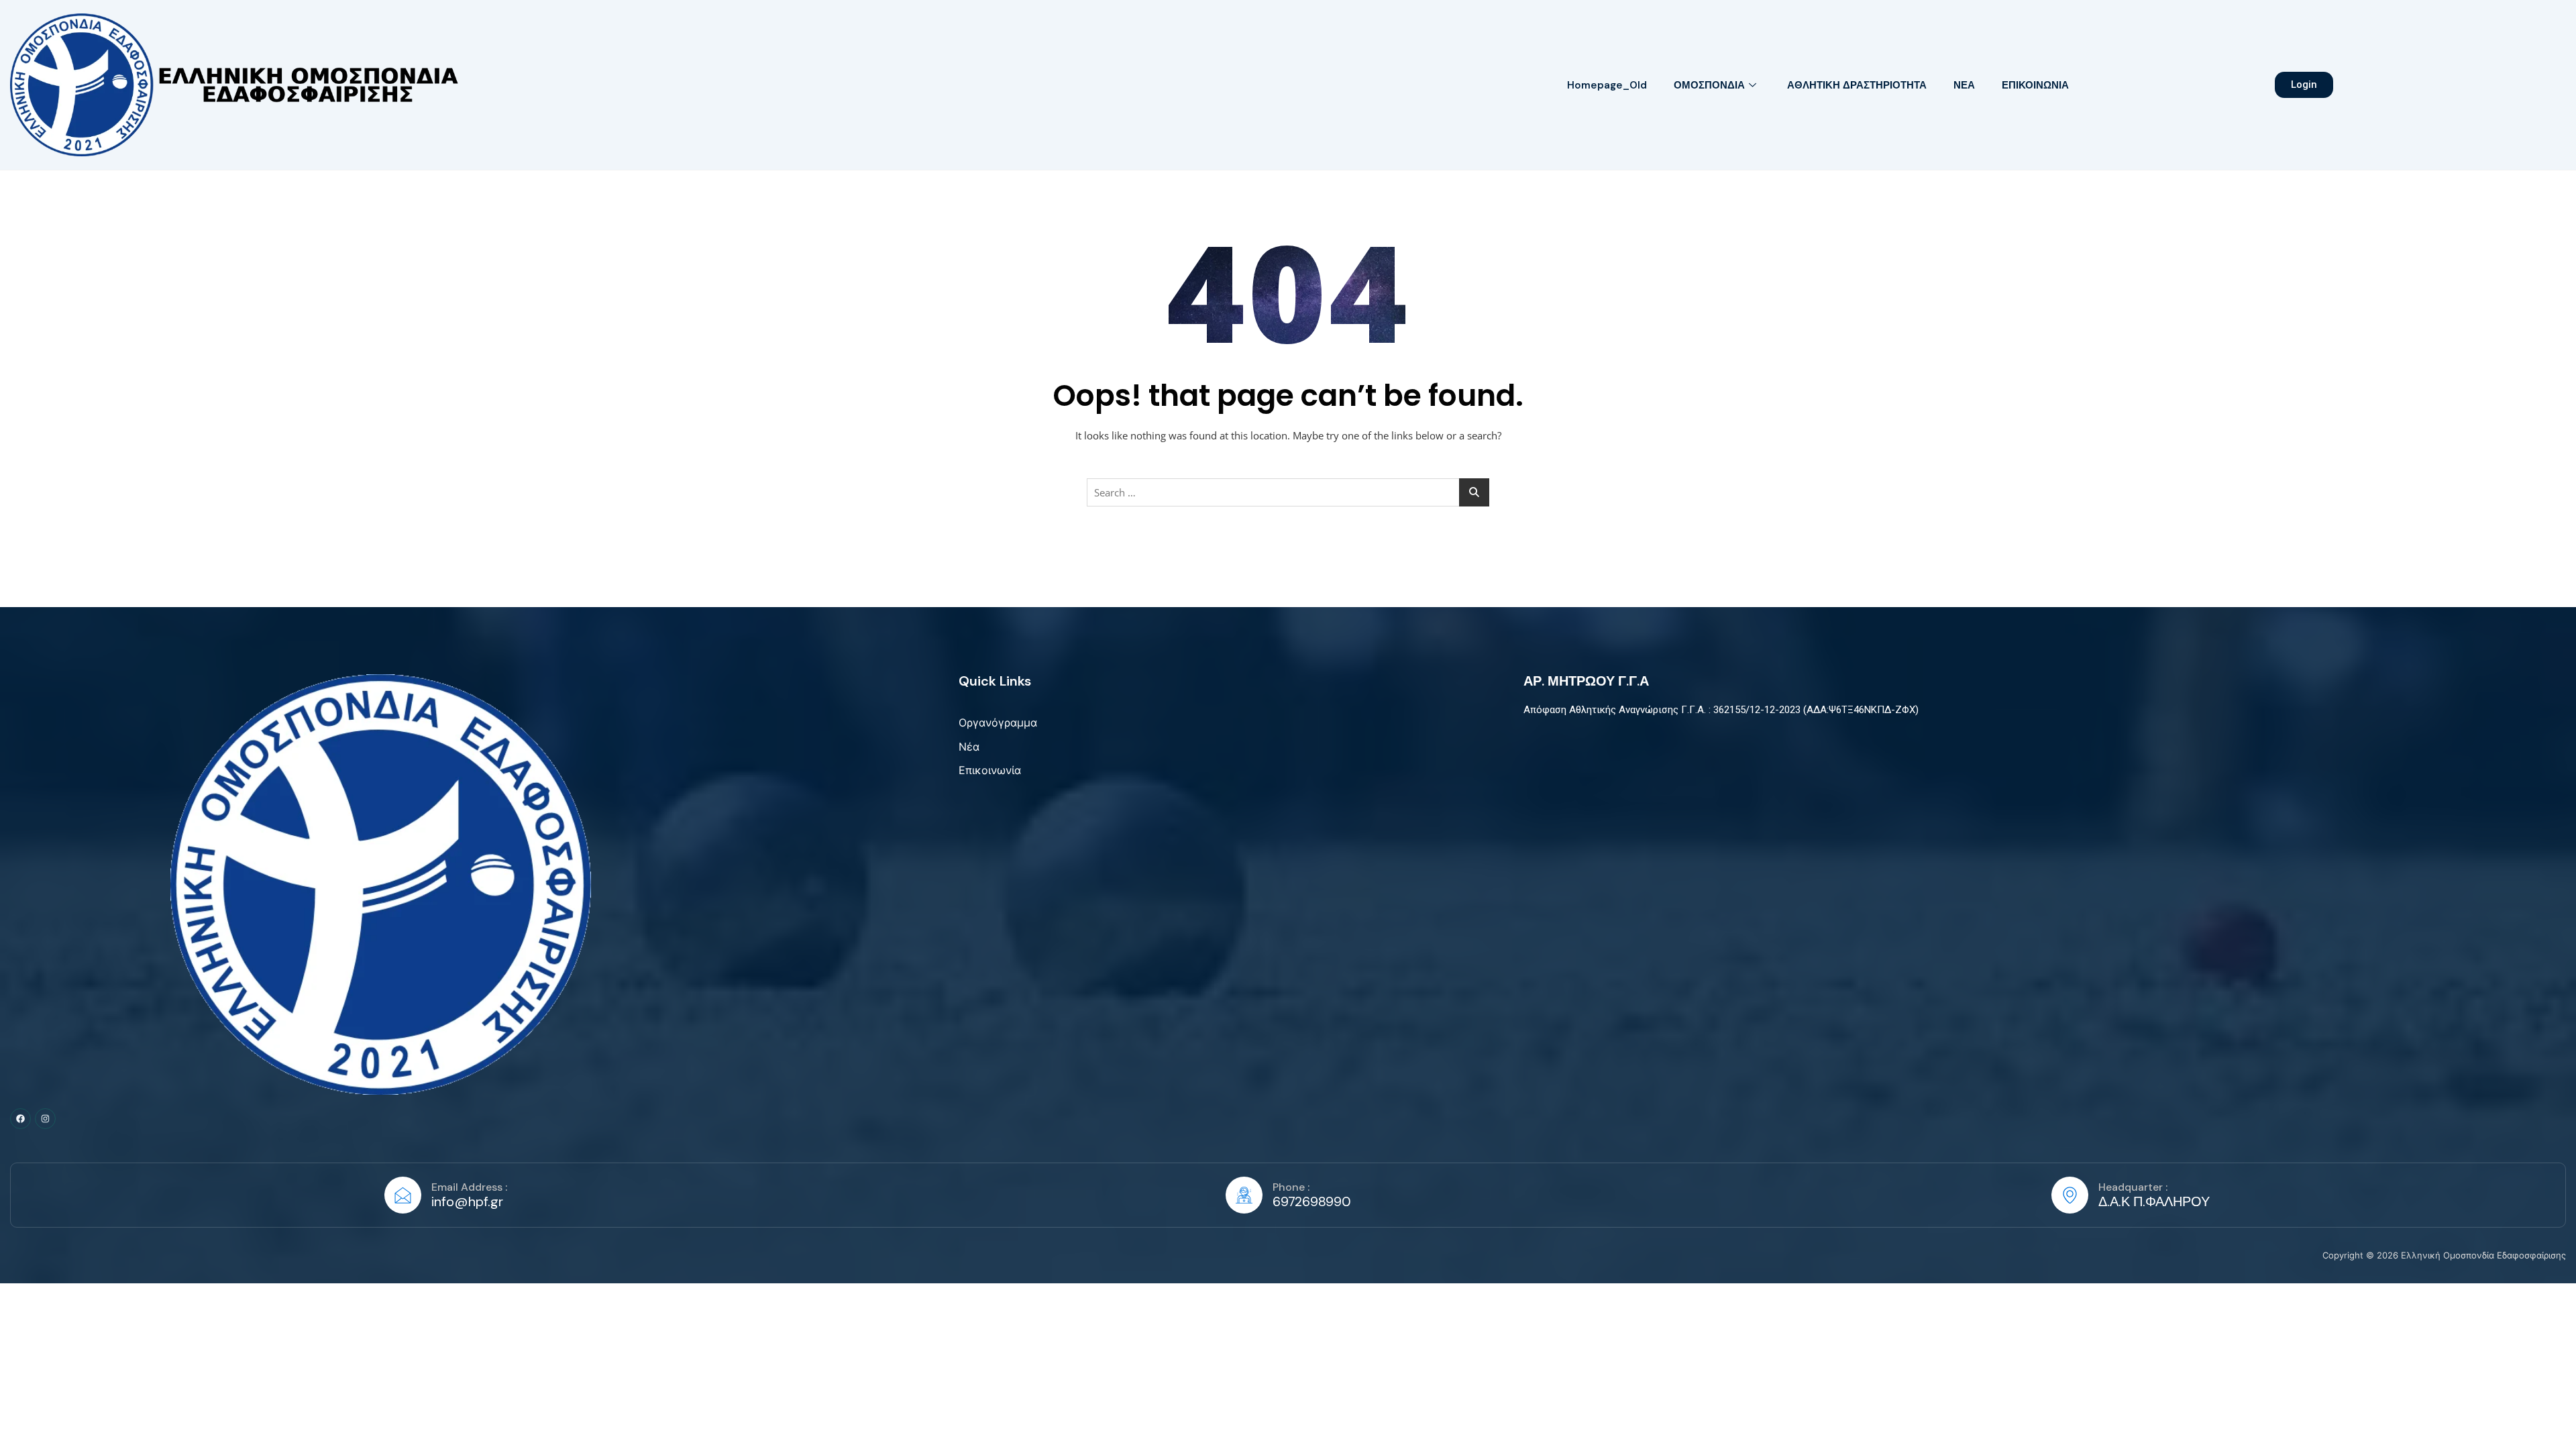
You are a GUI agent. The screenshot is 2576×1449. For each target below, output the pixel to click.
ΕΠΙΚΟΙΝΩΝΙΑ (2035, 85)
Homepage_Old (1607, 85)
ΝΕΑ (1964, 85)
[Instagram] (45, 1119)
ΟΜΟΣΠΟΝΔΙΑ (1709, 85)
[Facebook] (20, 1119)
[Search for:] (1288, 492)
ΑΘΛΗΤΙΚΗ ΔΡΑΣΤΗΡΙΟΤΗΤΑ (1857, 85)
